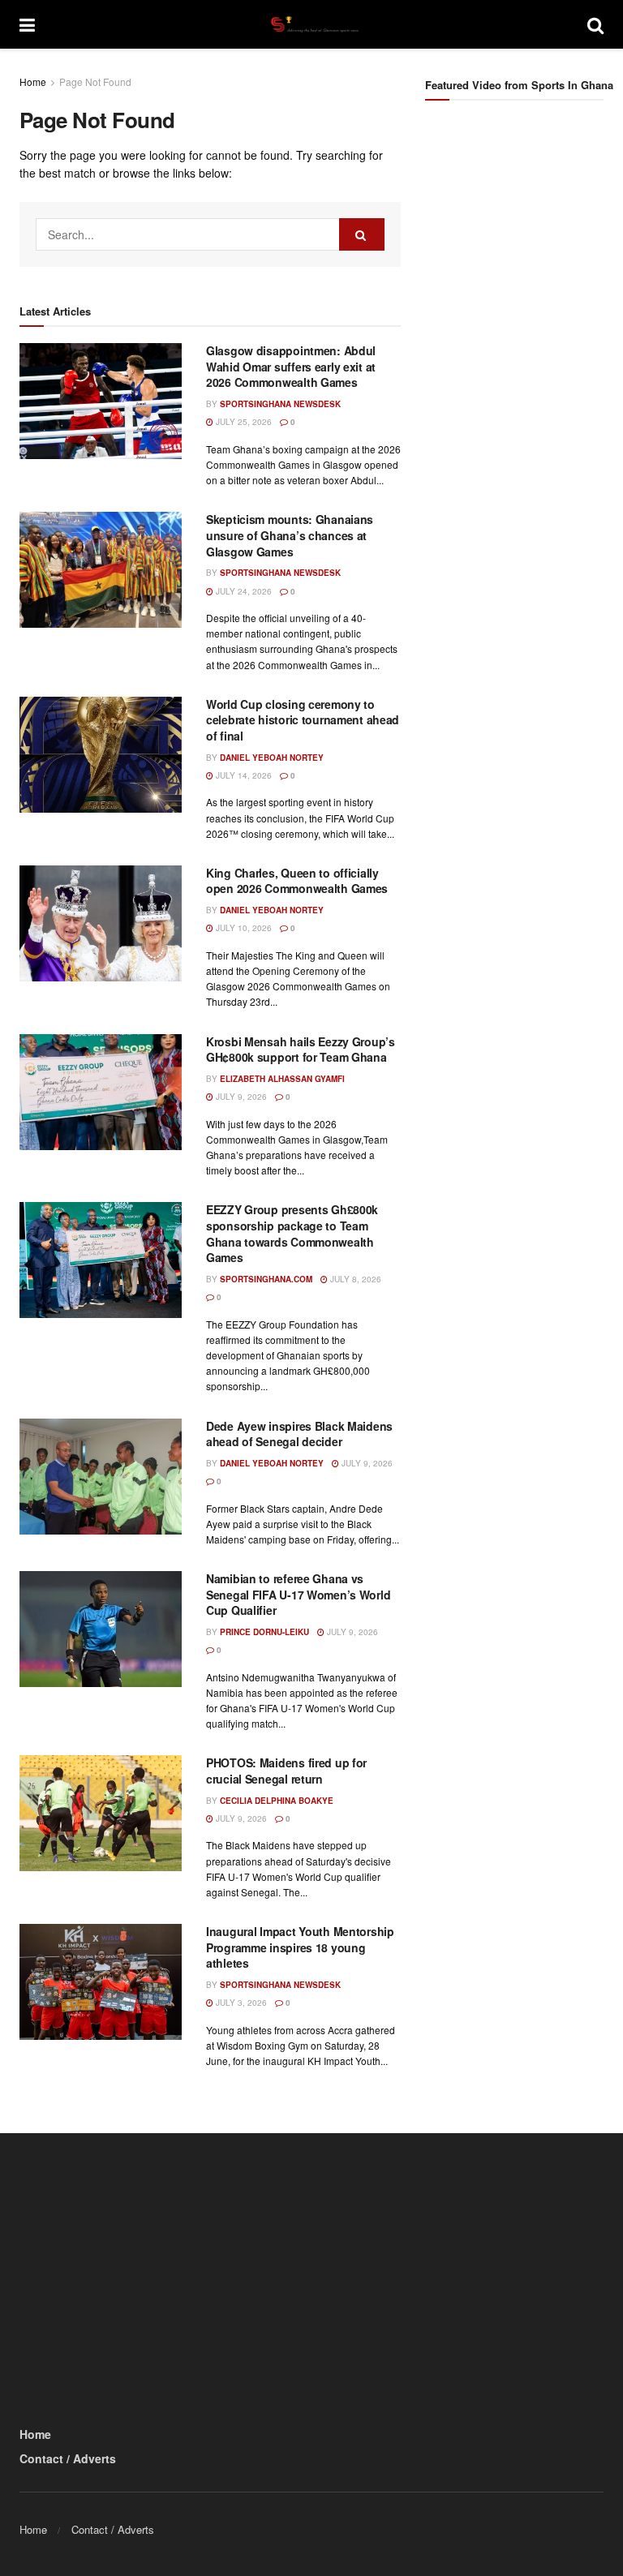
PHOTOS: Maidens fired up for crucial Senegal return (286, 1771)
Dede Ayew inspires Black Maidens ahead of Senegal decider (299, 1434)
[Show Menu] (27, 24)
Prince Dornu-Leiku (264, 1632)
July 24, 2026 (243, 591)
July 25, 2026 (243, 422)
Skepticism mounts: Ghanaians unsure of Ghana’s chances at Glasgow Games (290, 535)
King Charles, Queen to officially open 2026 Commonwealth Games (297, 881)
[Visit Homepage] (311, 24)
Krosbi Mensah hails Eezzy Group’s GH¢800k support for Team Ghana (301, 1050)
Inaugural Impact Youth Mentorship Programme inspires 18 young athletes (300, 1947)
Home (33, 82)
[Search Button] (595, 24)
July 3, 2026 (240, 2003)
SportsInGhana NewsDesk (280, 404)
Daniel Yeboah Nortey (272, 758)
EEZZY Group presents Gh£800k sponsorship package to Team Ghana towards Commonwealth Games (292, 1233)
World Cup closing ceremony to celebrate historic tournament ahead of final (303, 720)
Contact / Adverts (68, 2458)
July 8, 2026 (354, 1279)
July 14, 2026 (243, 775)
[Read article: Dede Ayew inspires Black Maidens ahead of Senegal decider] (101, 1477)
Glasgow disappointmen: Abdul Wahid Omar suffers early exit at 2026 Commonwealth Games (291, 366)
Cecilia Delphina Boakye (277, 1801)
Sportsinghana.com (266, 1279)
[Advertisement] (524, 214)
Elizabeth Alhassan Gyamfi (282, 1079)
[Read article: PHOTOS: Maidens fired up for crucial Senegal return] (101, 1813)
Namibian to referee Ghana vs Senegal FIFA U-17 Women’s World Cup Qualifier (298, 1594)
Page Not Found (95, 82)
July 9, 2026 (240, 1097)
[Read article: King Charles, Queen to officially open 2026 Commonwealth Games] (101, 923)
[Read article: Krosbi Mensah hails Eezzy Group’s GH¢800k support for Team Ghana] (101, 1092)
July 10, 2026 (243, 928)
